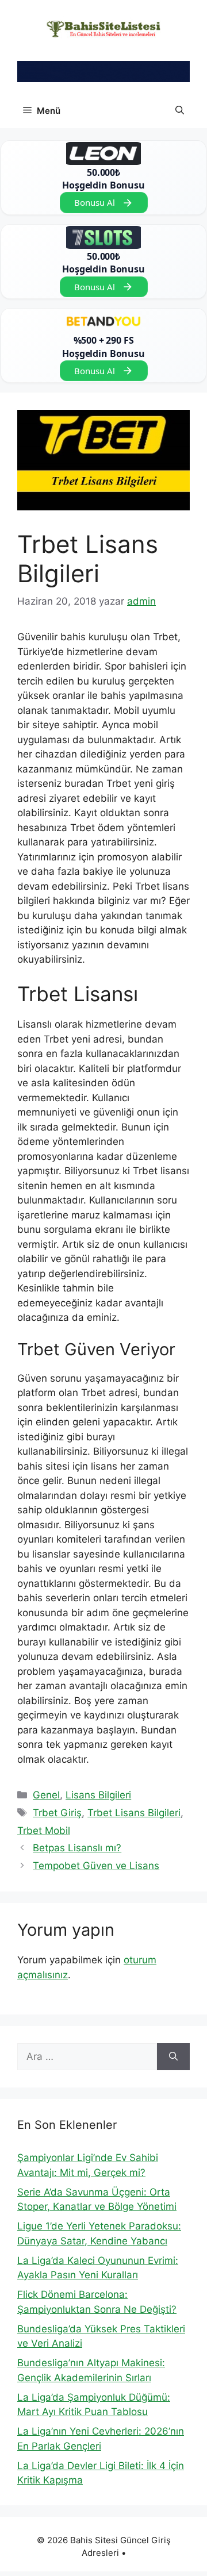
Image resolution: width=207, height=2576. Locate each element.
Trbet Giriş (57, 1813)
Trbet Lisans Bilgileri (134, 1813)
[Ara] (173, 2057)
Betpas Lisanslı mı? (77, 1848)
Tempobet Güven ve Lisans (96, 1866)
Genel (46, 1795)
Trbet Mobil (44, 1831)
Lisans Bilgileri (98, 1795)
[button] (180, 111)
